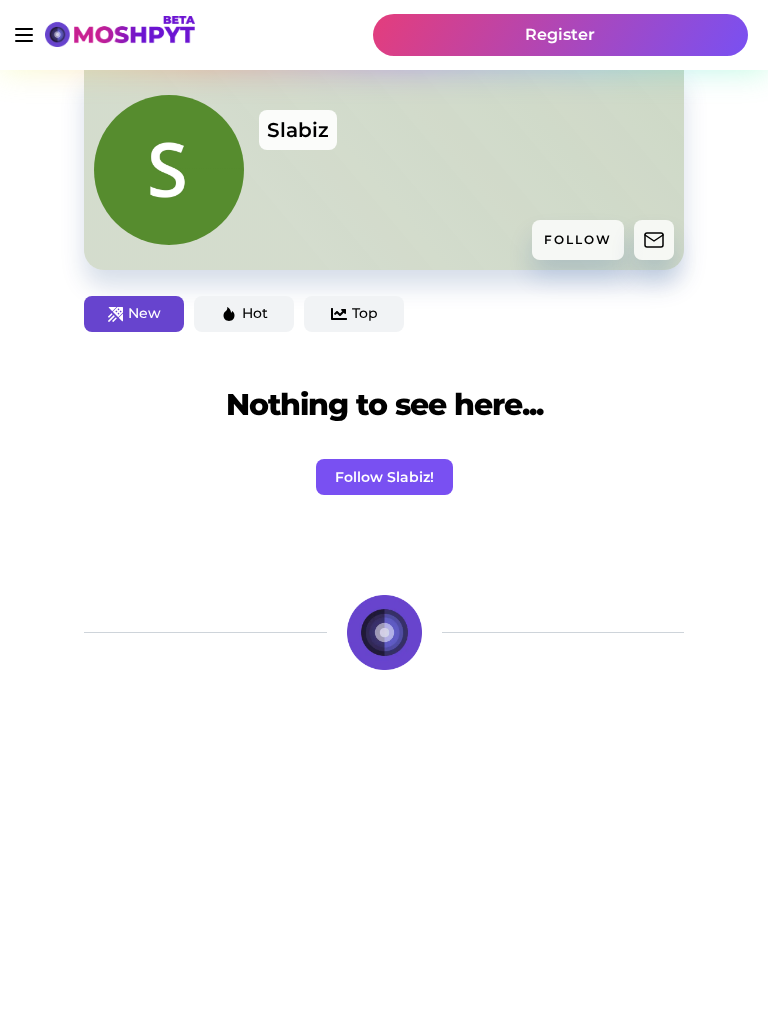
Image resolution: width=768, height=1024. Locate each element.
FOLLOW (578, 239)
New (144, 313)
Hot (255, 313)
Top (365, 313)
